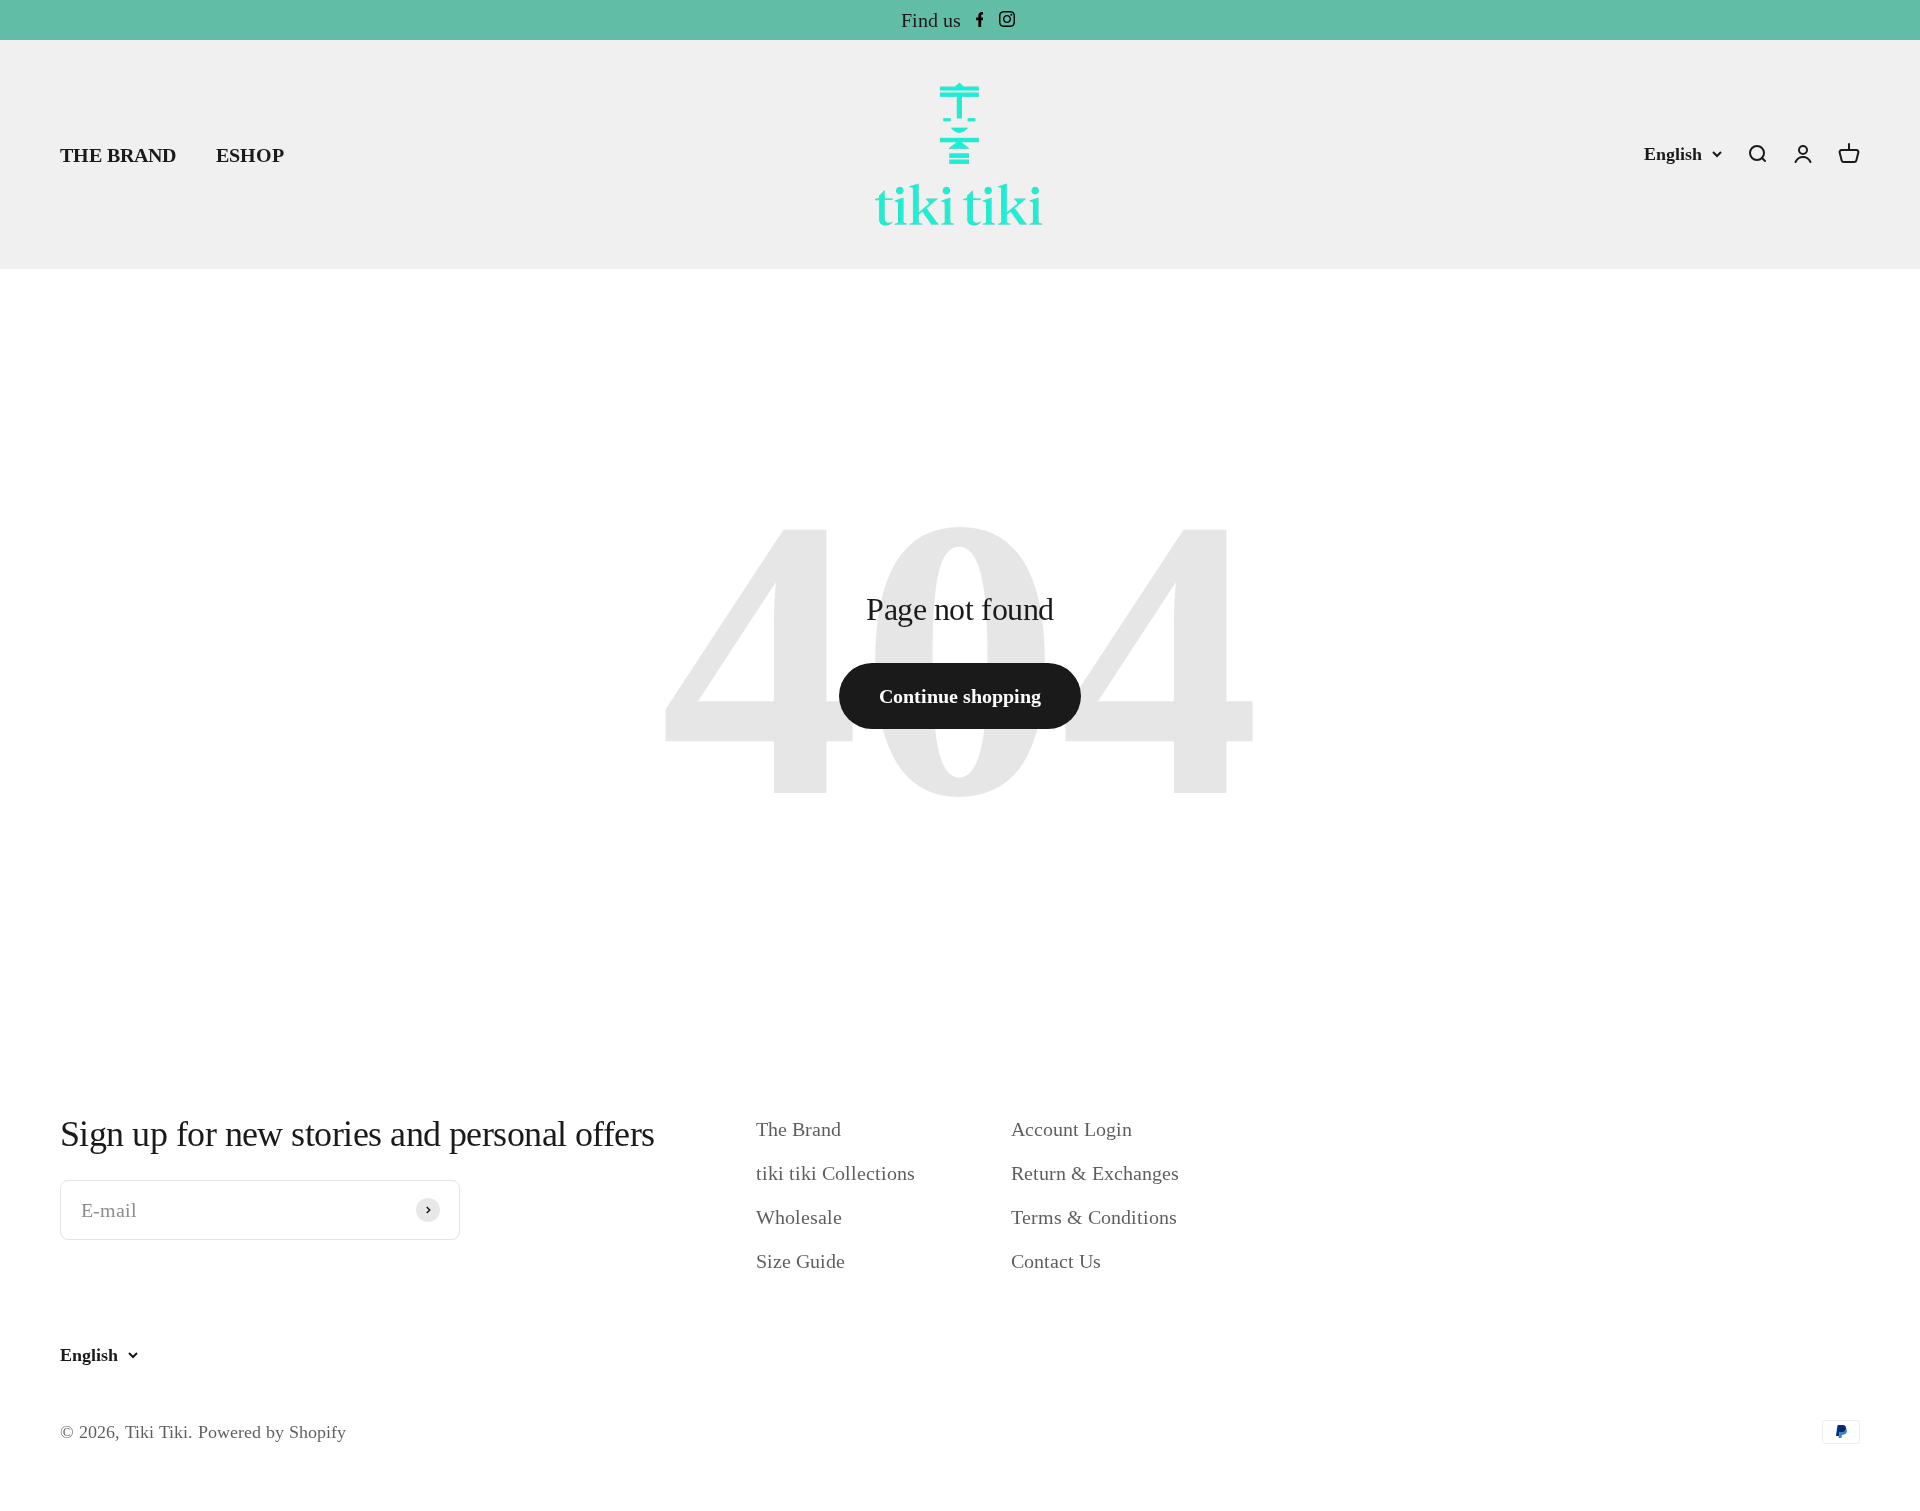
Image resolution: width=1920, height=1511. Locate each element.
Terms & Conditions (1094, 1217)
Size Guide (800, 1261)
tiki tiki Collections (835, 1173)
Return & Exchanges (1095, 1173)
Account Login (1071, 1129)
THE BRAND (118, 155)
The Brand (798, 1129)
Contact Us (1056, 1261)
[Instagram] (1007, 20)
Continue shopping (960, 696)
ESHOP (250, 155)
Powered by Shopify (272, 1432)
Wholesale (799, 1217)
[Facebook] (980, 20)
